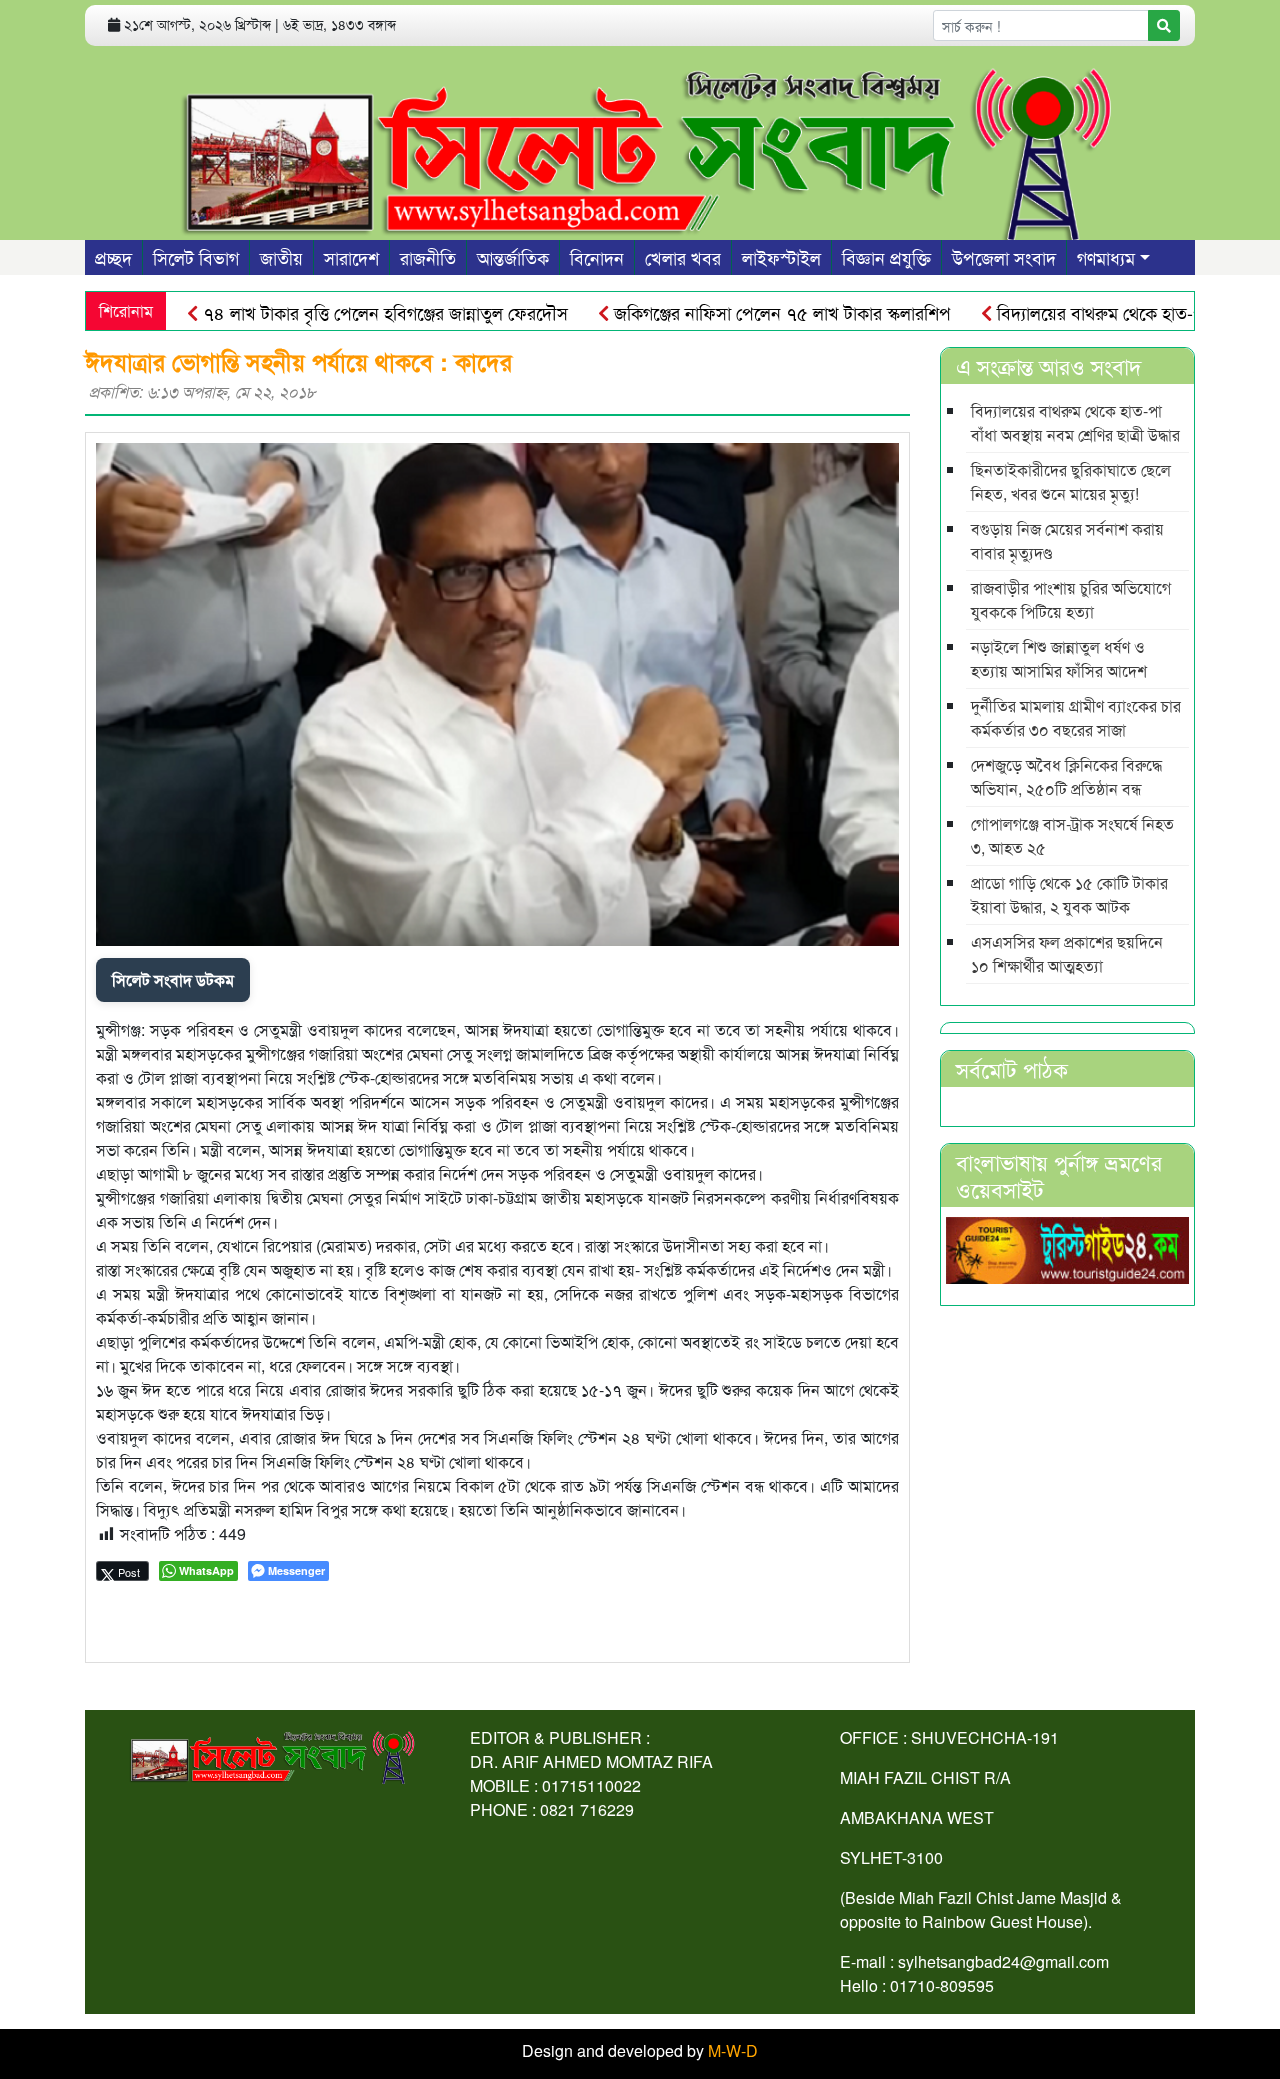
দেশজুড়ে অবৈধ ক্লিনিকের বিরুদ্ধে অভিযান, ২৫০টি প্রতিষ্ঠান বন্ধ (1066, 776)
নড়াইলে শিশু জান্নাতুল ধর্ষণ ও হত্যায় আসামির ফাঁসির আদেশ (1059, 658)
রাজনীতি (428, 257)
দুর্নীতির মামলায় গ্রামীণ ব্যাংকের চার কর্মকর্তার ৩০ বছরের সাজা (1076, 717)
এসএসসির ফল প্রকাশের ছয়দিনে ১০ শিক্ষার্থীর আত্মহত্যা (1067, 953)
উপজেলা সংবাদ (1004, 257)
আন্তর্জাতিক (513, 257)
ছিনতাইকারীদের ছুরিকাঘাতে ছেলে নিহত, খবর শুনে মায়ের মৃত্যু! (1071, 481)
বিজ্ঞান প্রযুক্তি (886, 257)
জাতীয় (281, 257)
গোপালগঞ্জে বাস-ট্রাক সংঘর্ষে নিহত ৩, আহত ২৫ (1072, 835)
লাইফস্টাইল (781, 257)
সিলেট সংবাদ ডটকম (173, 979)
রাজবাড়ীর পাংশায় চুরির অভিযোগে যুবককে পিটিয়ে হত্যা (1071, 599)
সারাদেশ (351, 257)
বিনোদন (597, 257)
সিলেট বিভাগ (196, 257)
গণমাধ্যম (1106, 257)
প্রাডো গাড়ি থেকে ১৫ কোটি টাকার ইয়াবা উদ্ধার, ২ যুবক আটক (1069, 894)
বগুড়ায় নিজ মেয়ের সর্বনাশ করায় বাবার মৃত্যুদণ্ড (1067, 540)
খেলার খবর (683, 257)
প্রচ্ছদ (113, 257)
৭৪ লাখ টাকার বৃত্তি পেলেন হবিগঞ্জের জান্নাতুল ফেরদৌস (334, 312)
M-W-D (733, 2050)
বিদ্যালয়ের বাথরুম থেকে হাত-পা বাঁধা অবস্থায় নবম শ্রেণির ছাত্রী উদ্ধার (1075, 422)
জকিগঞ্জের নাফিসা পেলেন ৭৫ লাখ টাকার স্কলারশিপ (731, 312)
